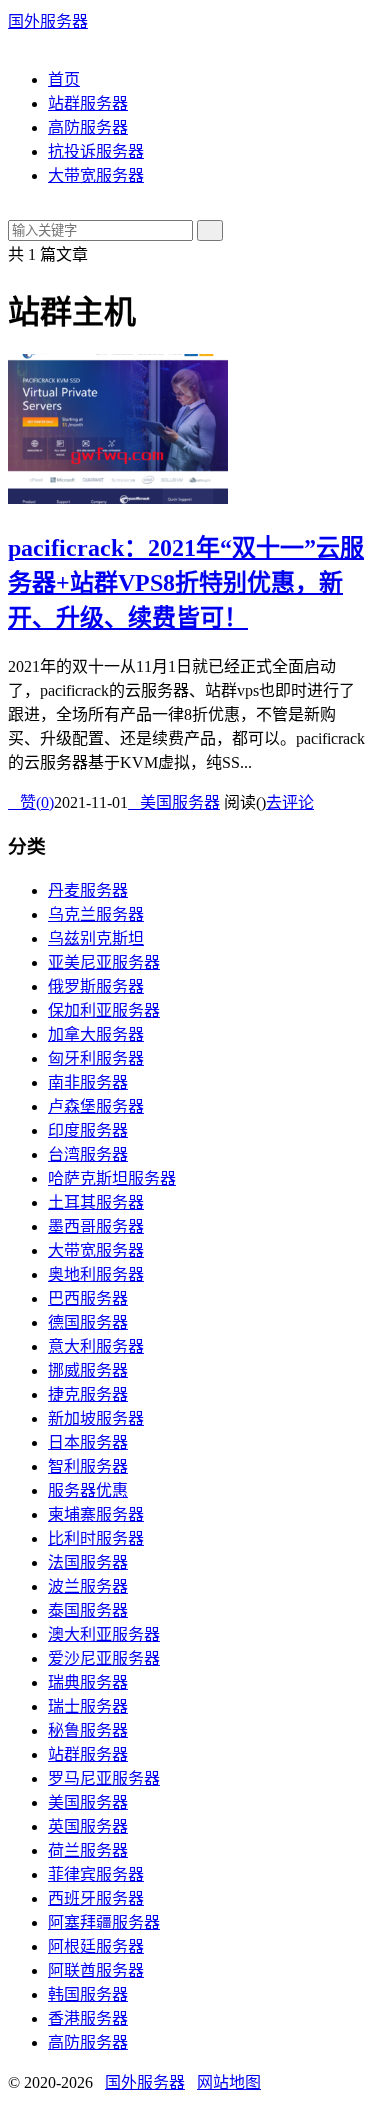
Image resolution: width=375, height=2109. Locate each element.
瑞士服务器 (88, 1706)
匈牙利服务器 (96, 1058)
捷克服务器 (88, 1394)
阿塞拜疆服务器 (104, 1922)
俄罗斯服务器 (96, 986)
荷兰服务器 (88, 1850)
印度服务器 (88, 1130)
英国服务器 (88, 1826)
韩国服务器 (88, 1994)
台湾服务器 (88, 1154)
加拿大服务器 (96, 1034)
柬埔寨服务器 (96, 1514)
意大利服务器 (96, 1346)
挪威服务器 (88, 1370)
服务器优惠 (88, 1490)
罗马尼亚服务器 (104, 1778)
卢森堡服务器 (96, 1106)
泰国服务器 (88, 1610)
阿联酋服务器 (96, 1970)
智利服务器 (88, 1466)
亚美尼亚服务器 (104, 962)
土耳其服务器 (96, 1202)
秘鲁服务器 (88, 1730)
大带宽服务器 (96, 175)
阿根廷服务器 (96, 1946)
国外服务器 (48, 21)
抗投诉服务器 (96, 151)
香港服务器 (88, 2018)
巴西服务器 (88, 1298)
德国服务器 (88, 1322)
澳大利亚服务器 (104, 1634)
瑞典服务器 (88, 1682)
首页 (64, 79)
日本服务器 (88, 1442)
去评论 (290, 802)
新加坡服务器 (96, 1418)
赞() (31, 802)
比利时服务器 (96, 1538)
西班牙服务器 (96, 1898)
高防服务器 (88, 127)
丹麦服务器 (88, 890)
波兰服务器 (88, 1586)
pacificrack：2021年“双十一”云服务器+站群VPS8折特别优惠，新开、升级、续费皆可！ (186, 583)
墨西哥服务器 (96, 1226)
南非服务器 (88, 1082)
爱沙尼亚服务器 (104, 1658)
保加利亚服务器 (104, 1010)
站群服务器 (88, 103)
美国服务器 (174, 802)
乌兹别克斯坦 (96, 938)
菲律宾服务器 (96, 1874)
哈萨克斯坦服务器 (112, 1178)
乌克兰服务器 (96, 914)
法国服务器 (88, 1562)
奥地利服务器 (96, 1274)
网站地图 (229, 2082)
